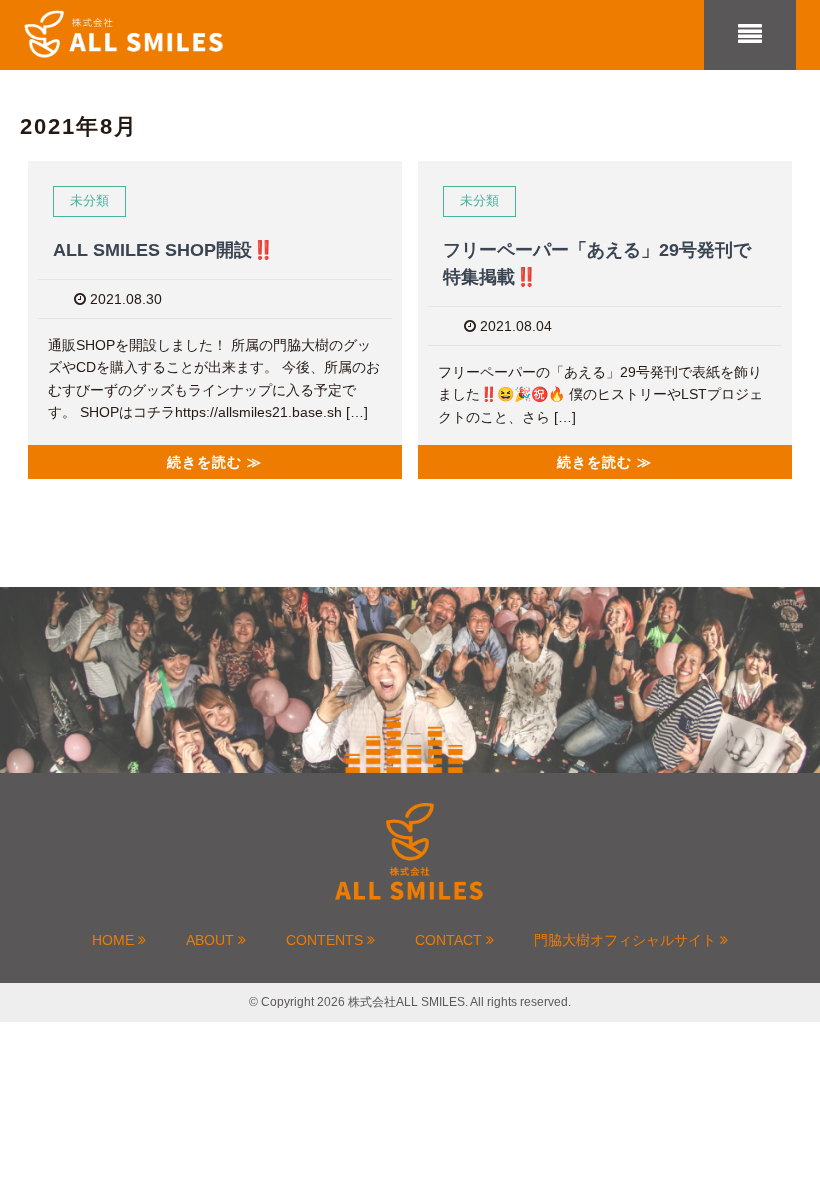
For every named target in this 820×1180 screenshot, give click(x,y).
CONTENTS (326, 940)
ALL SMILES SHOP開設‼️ (163, 250)
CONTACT (450, 940)
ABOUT (212, 940)
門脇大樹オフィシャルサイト (627, 940)
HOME (115, 940)
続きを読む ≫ (214, 462)
